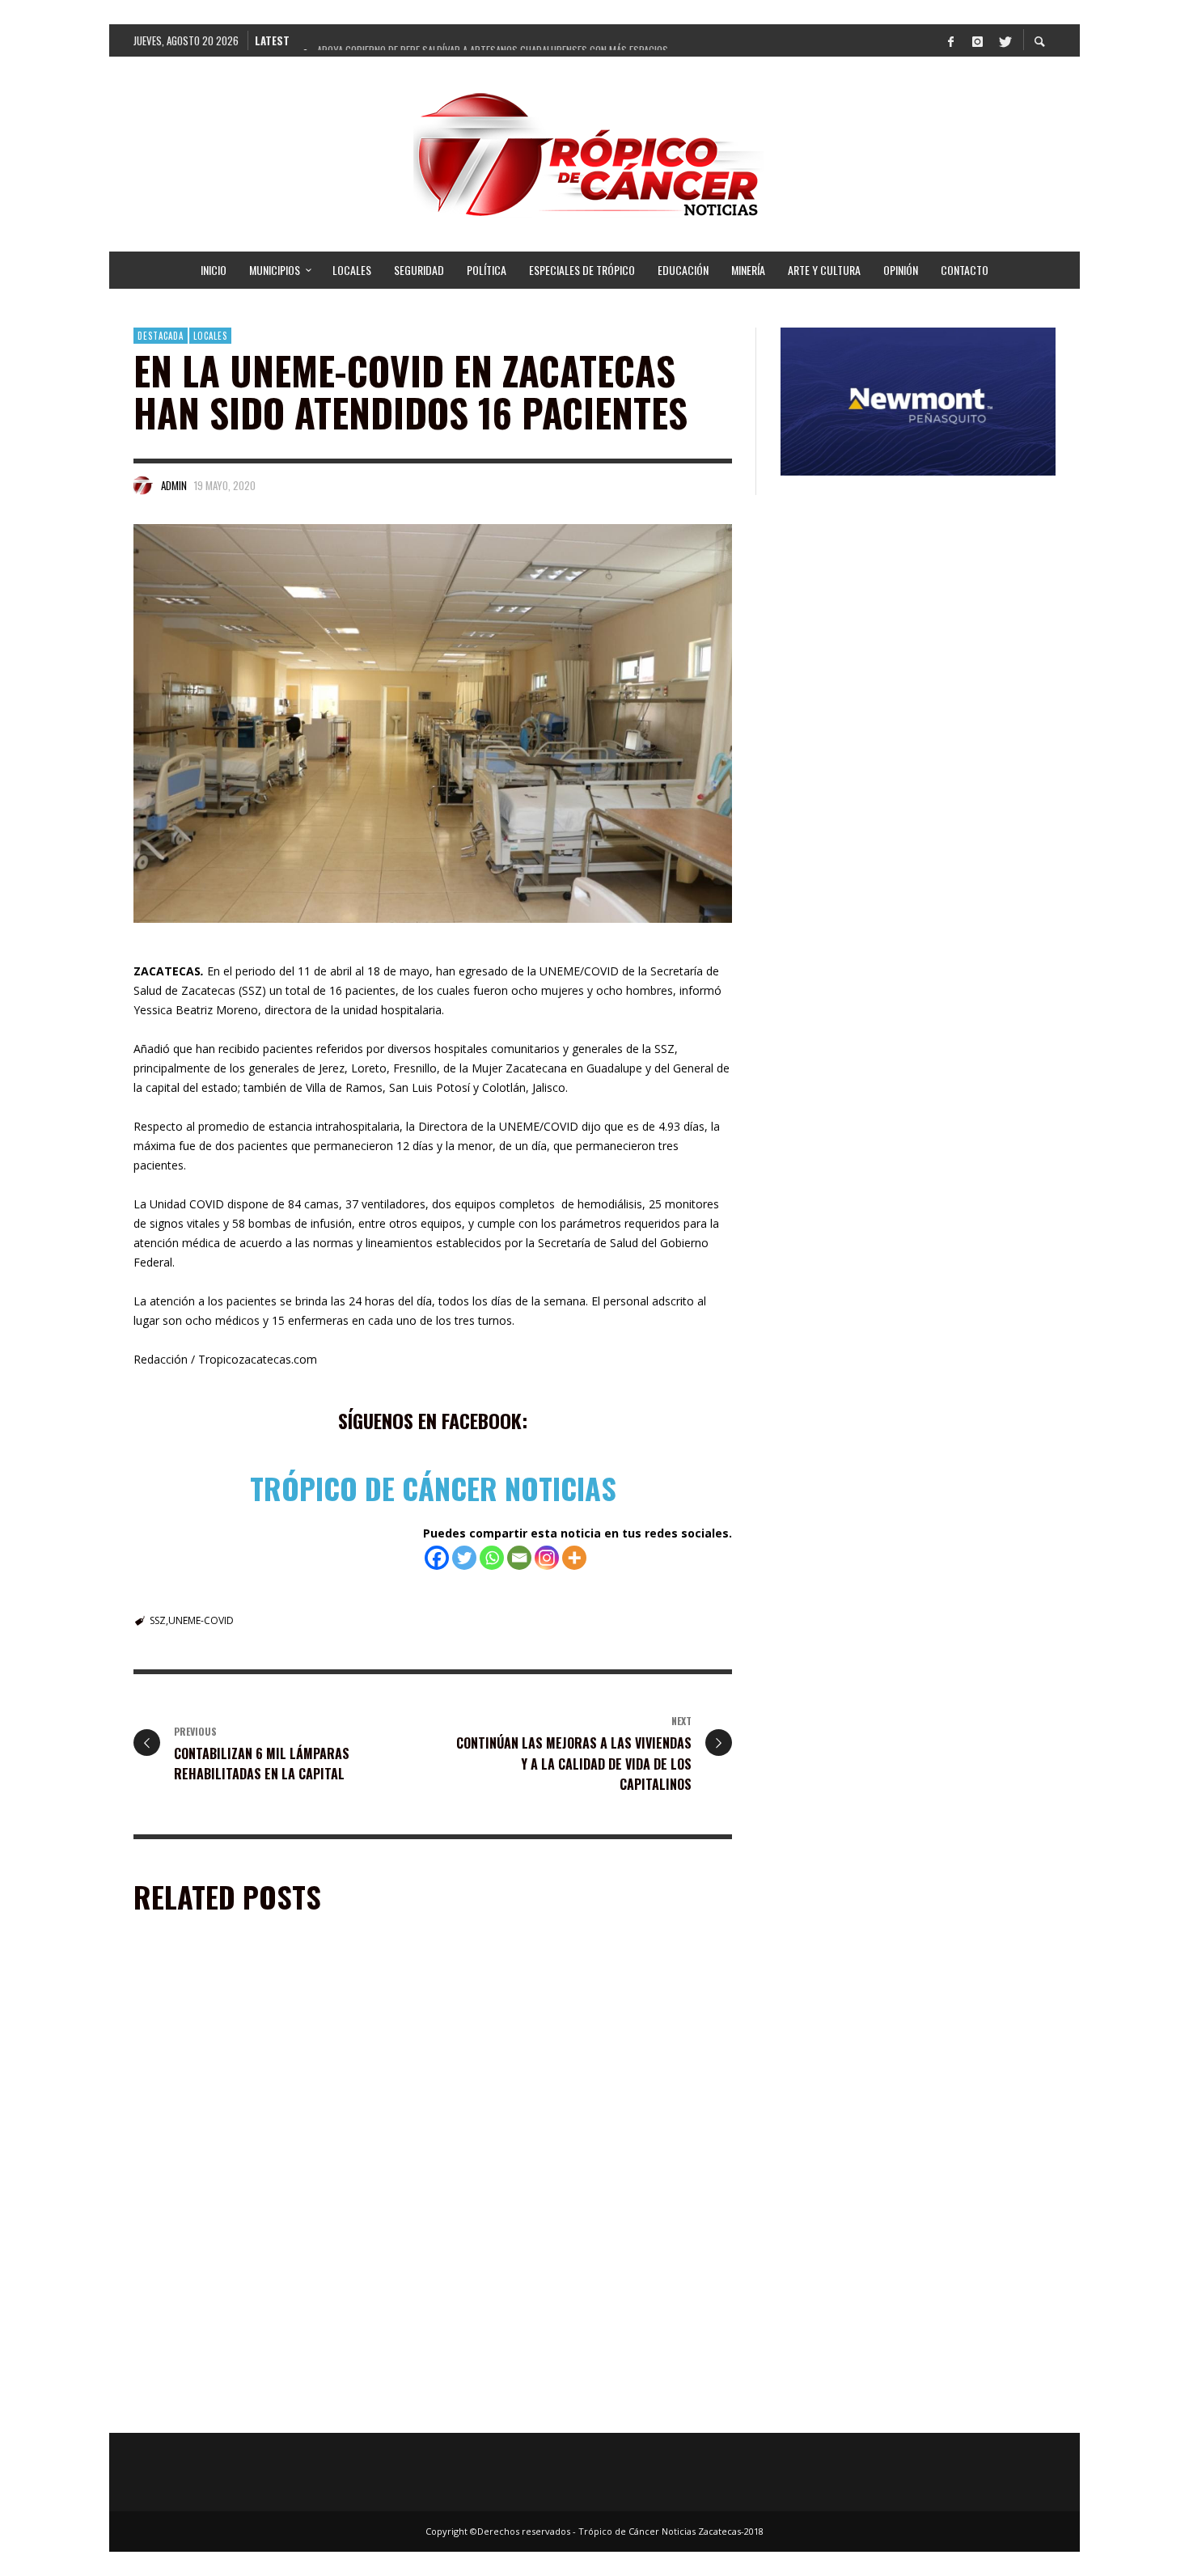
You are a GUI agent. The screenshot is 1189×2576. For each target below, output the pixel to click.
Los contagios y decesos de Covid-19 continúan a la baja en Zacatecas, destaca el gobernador (586, 2169)
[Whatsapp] (492, 1558)
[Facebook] (950, 40)
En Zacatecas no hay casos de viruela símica (254, 2161)
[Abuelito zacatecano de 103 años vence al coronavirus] (563, 2290)
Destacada (161, 336)
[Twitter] (1004, 40)
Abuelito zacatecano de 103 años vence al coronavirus (559, 2394)
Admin (174, 485)
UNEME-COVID (201, 1620)
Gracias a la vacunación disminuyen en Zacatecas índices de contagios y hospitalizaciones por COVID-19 (277, 2402)
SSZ (158, 1620)
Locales (210, 336)
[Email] (519, 1558)
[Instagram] (977, 40)
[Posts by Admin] (143, 485)
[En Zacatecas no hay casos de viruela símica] (252, 2065)
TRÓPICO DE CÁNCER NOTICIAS (433, 1488)
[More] (574, 1558)
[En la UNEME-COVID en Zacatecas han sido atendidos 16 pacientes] (433, 723)
